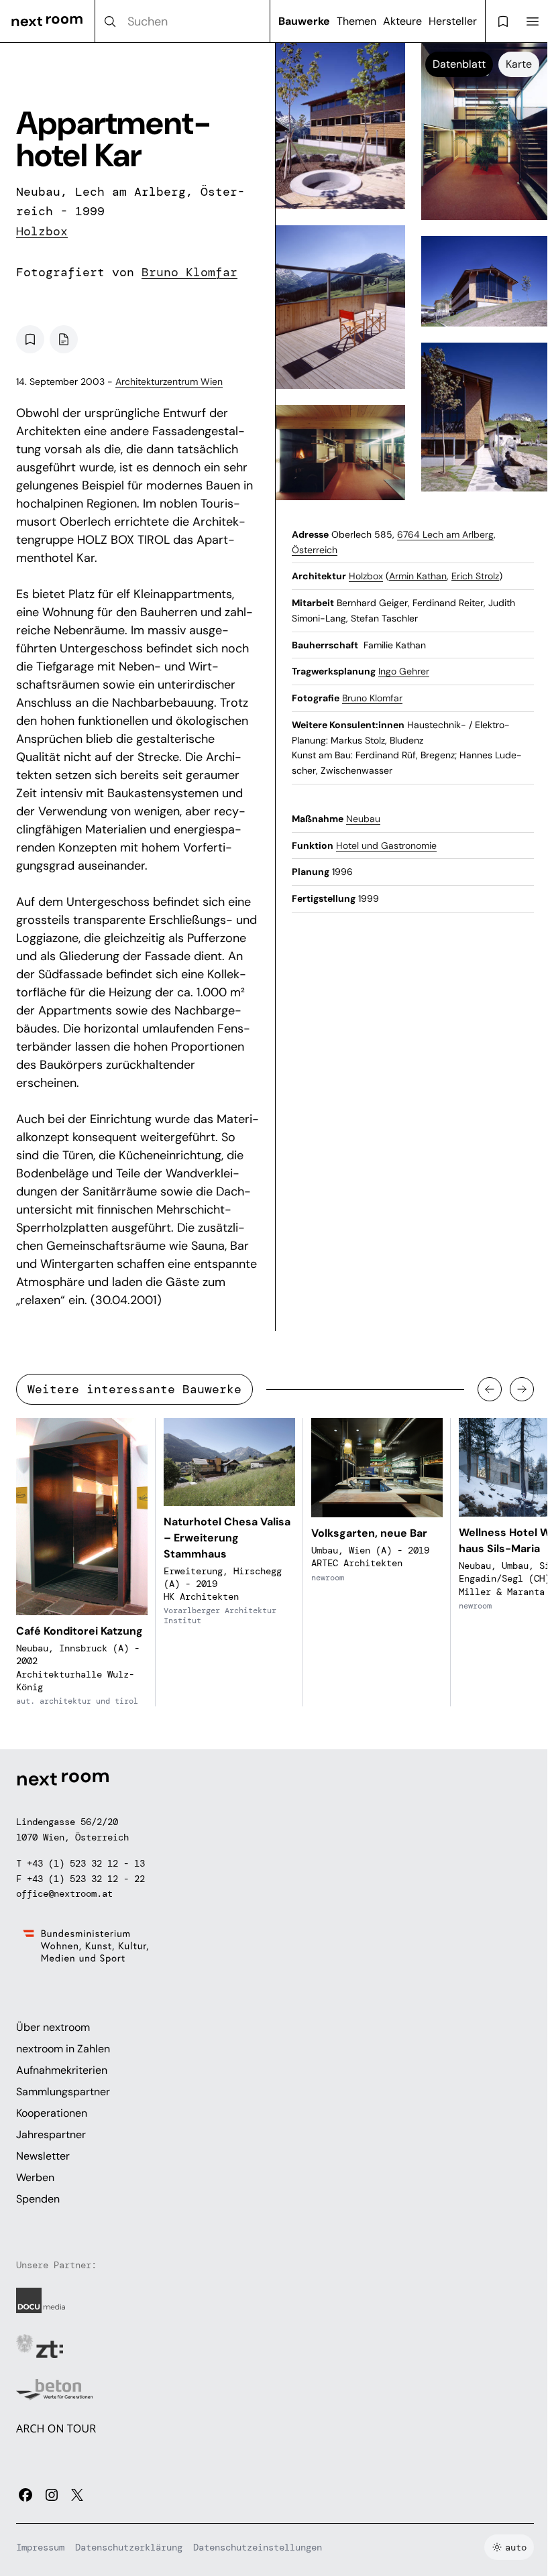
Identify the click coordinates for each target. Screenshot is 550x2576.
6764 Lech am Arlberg (445, 534)
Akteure (402, 21)
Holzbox (42, 231)
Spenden (38, 2199)
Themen (356, 21)
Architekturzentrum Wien (169, 382)
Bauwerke (304, 21)
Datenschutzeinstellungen (258, 2547)
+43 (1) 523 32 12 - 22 (86, 1879)
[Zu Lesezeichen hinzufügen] (30, 339)
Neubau (363, 819)
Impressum (40, 2547)
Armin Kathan (418, 576)
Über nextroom (53, 2027)
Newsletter (43, 2156)
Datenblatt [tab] (459, 64)
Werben (35, 2177)
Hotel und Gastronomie (386, 845)
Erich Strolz (475, 576)
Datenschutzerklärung (129, 2547)
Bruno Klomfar (189, 272)
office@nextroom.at (64, 1893)
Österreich (315, 550)
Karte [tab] (519, 64)
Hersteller (453, 21)
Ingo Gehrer (404, 671)
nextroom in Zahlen (63, 2049)
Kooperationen (52, 2113)
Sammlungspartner (63, 2092)
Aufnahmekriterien (62, 2070)
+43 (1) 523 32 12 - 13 (86, 1863)
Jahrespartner (51, 2134)
